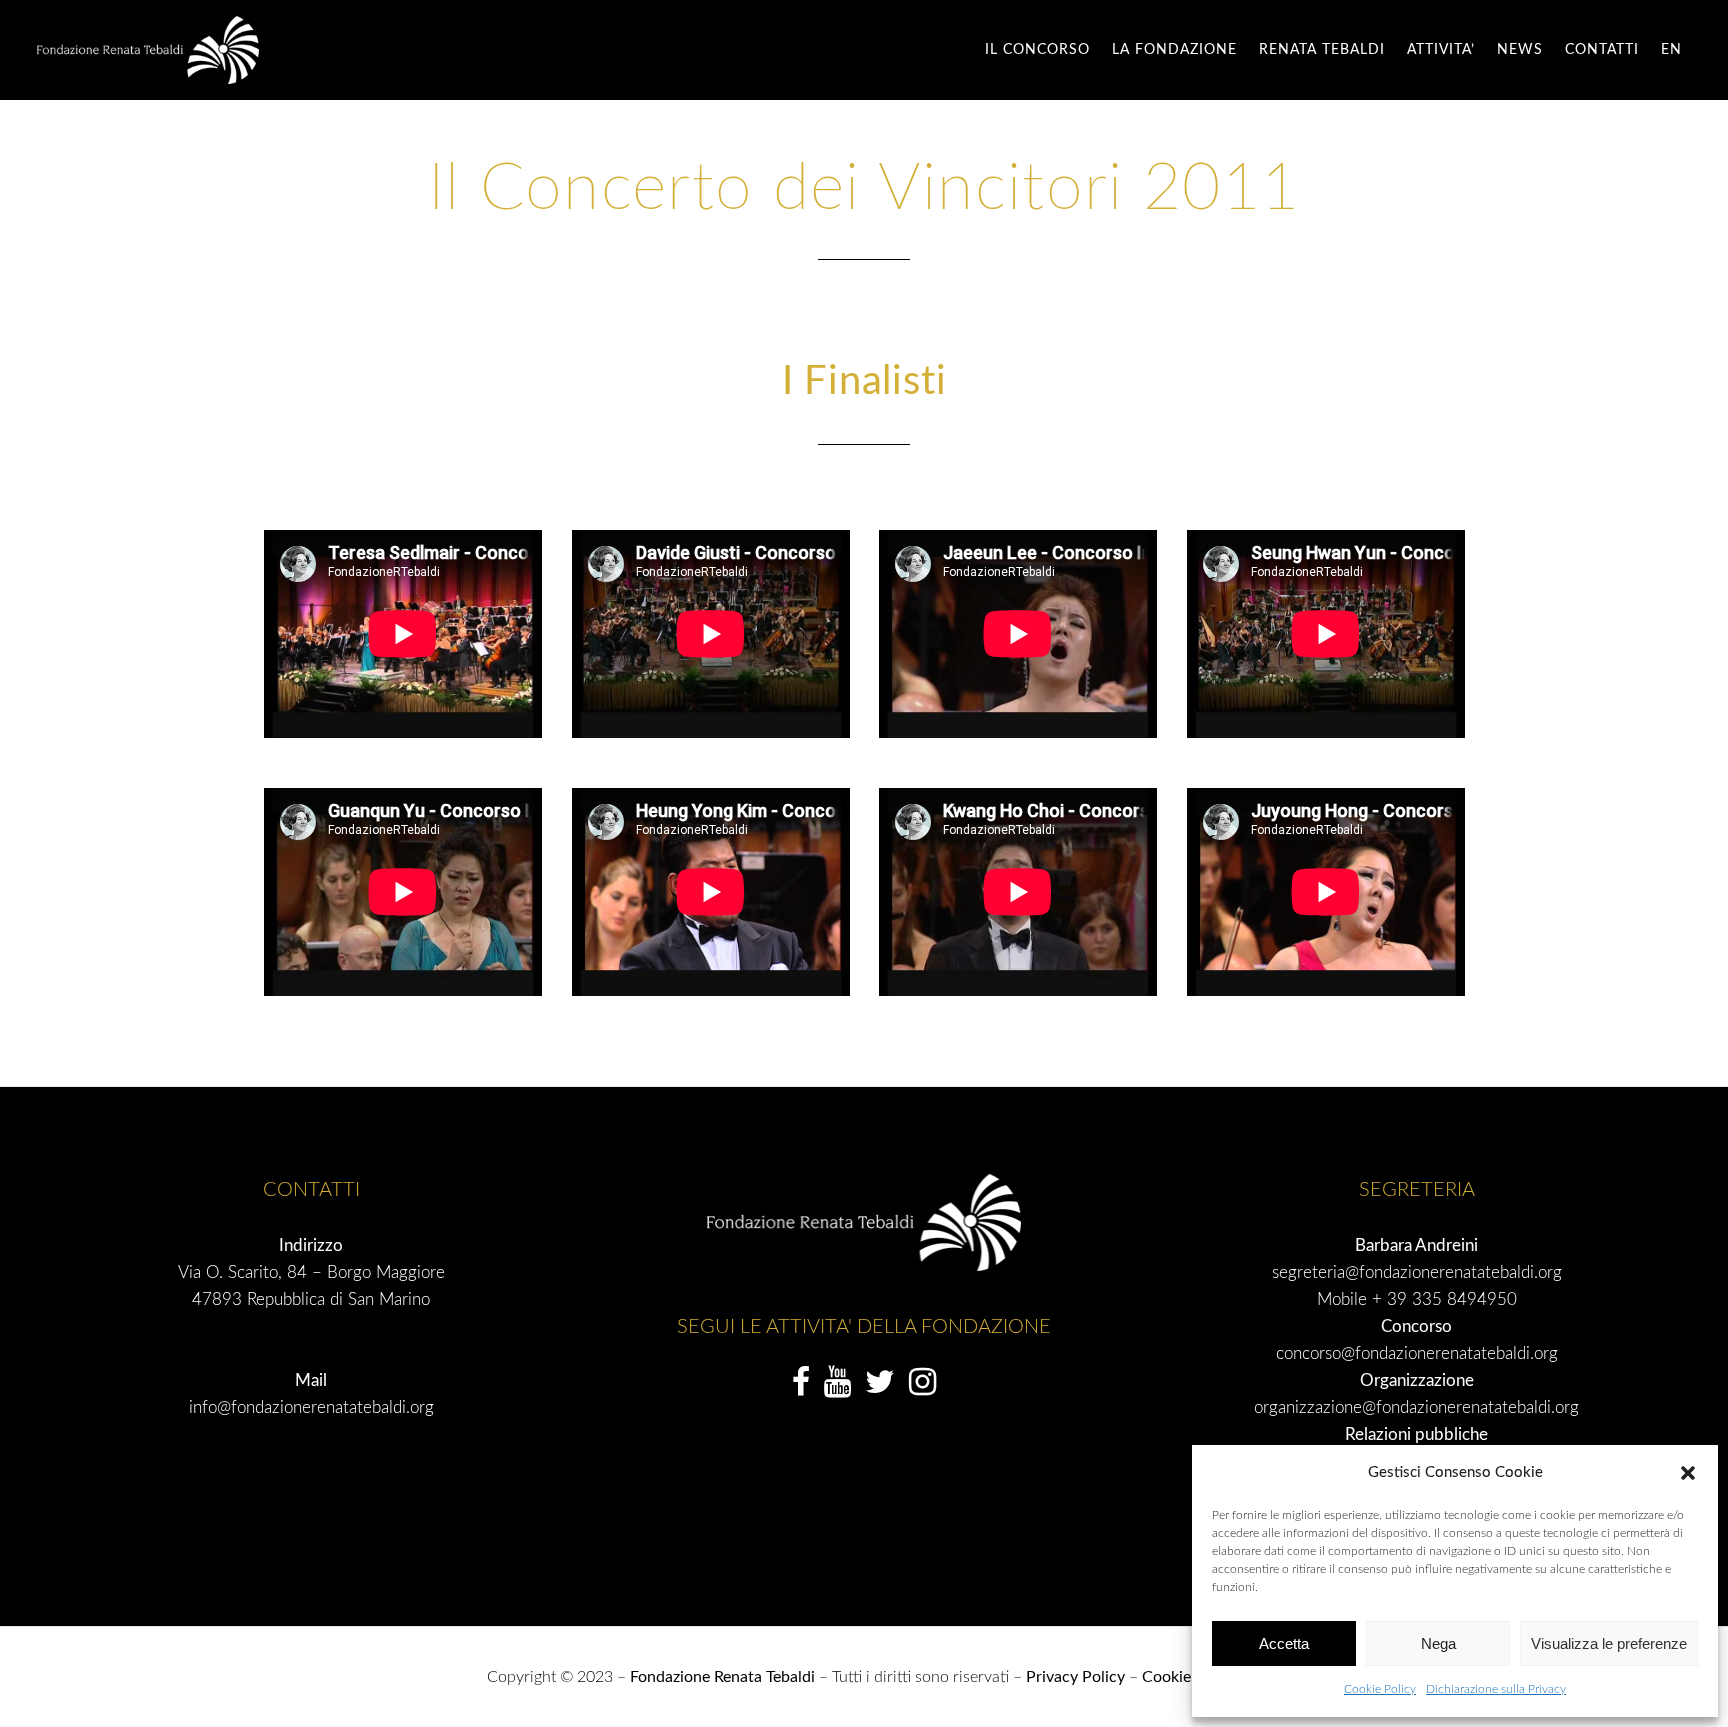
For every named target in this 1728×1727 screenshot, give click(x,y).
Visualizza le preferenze (1609, 1643)
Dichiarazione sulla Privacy (1496, 1689)
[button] (1688, 1473)
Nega (1438, 1643)
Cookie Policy (1380, 1689)
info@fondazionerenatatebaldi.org (311, 1407)
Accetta (1284, 1643)
